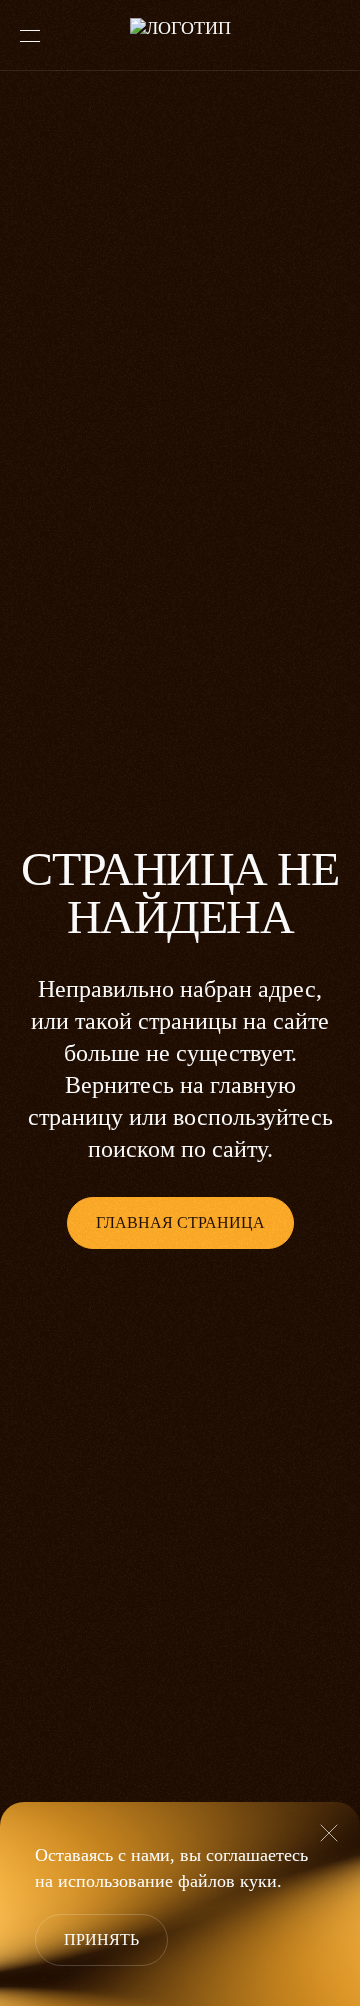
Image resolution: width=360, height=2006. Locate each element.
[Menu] (30, 36)
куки (258, 1881)
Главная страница (180, 1222)
